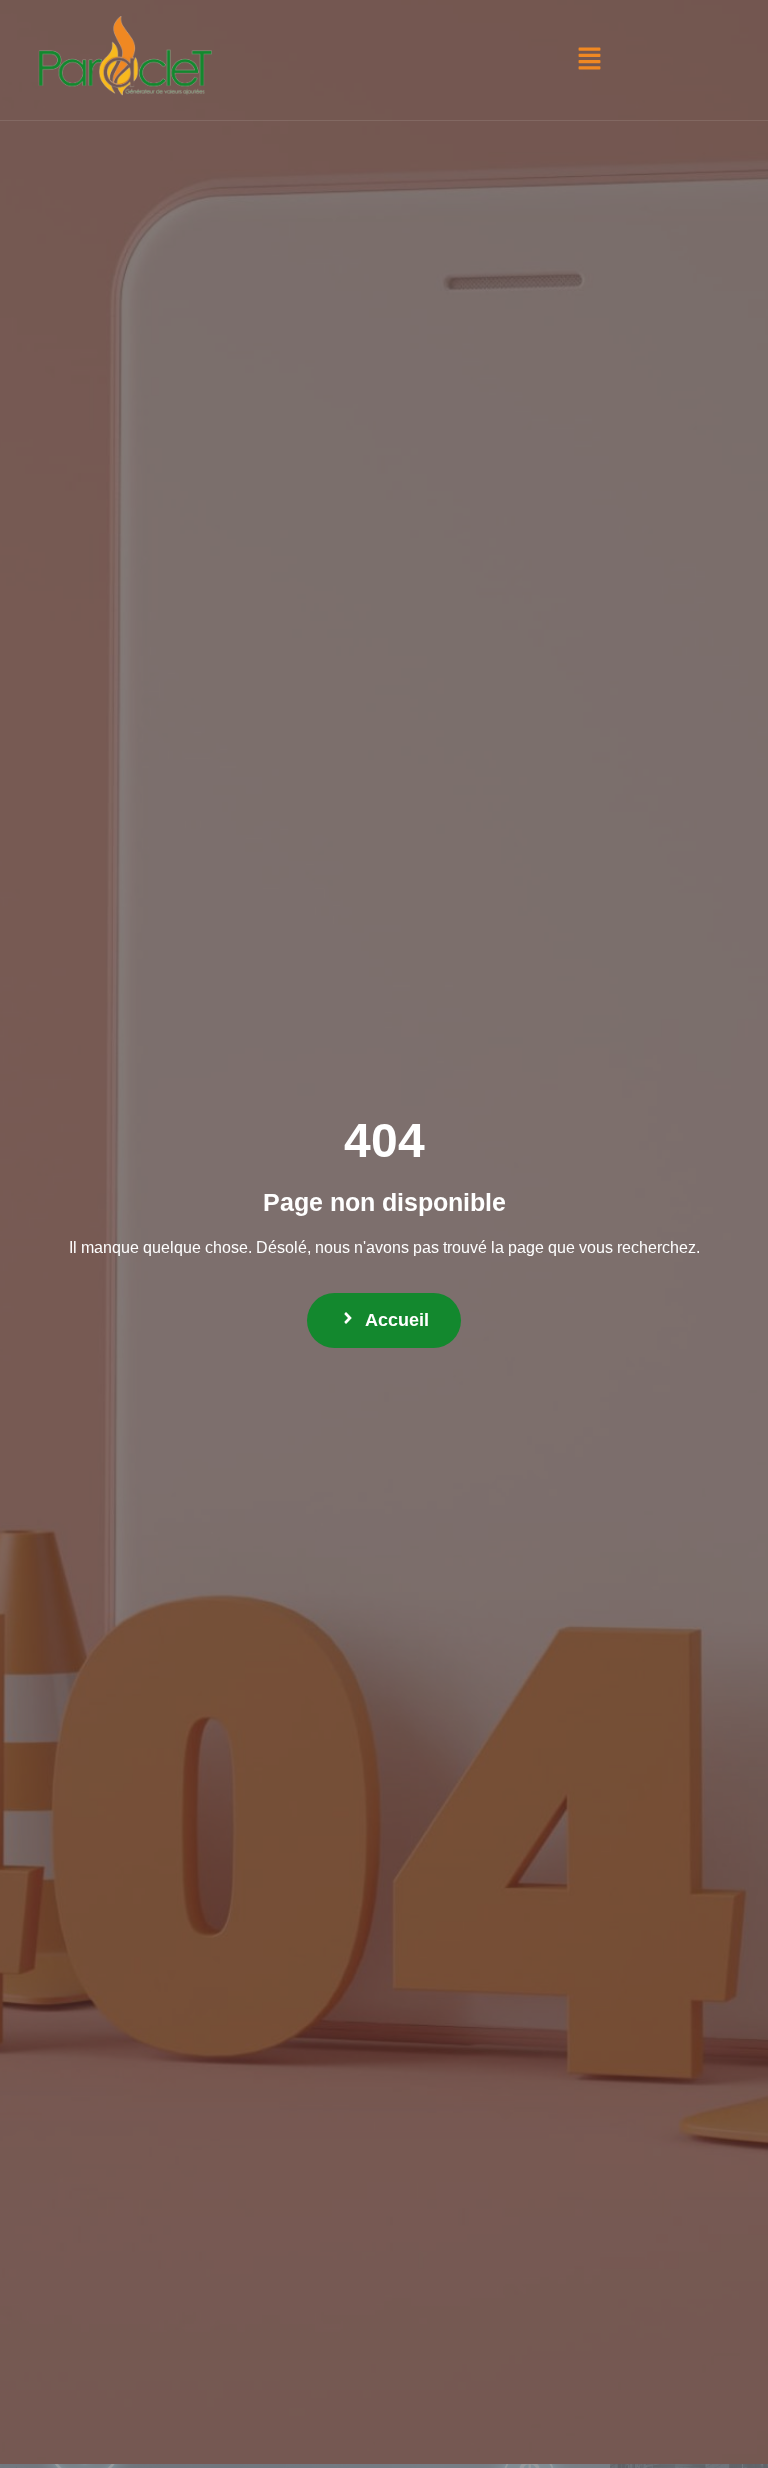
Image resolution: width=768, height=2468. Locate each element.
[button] (589, 60)
